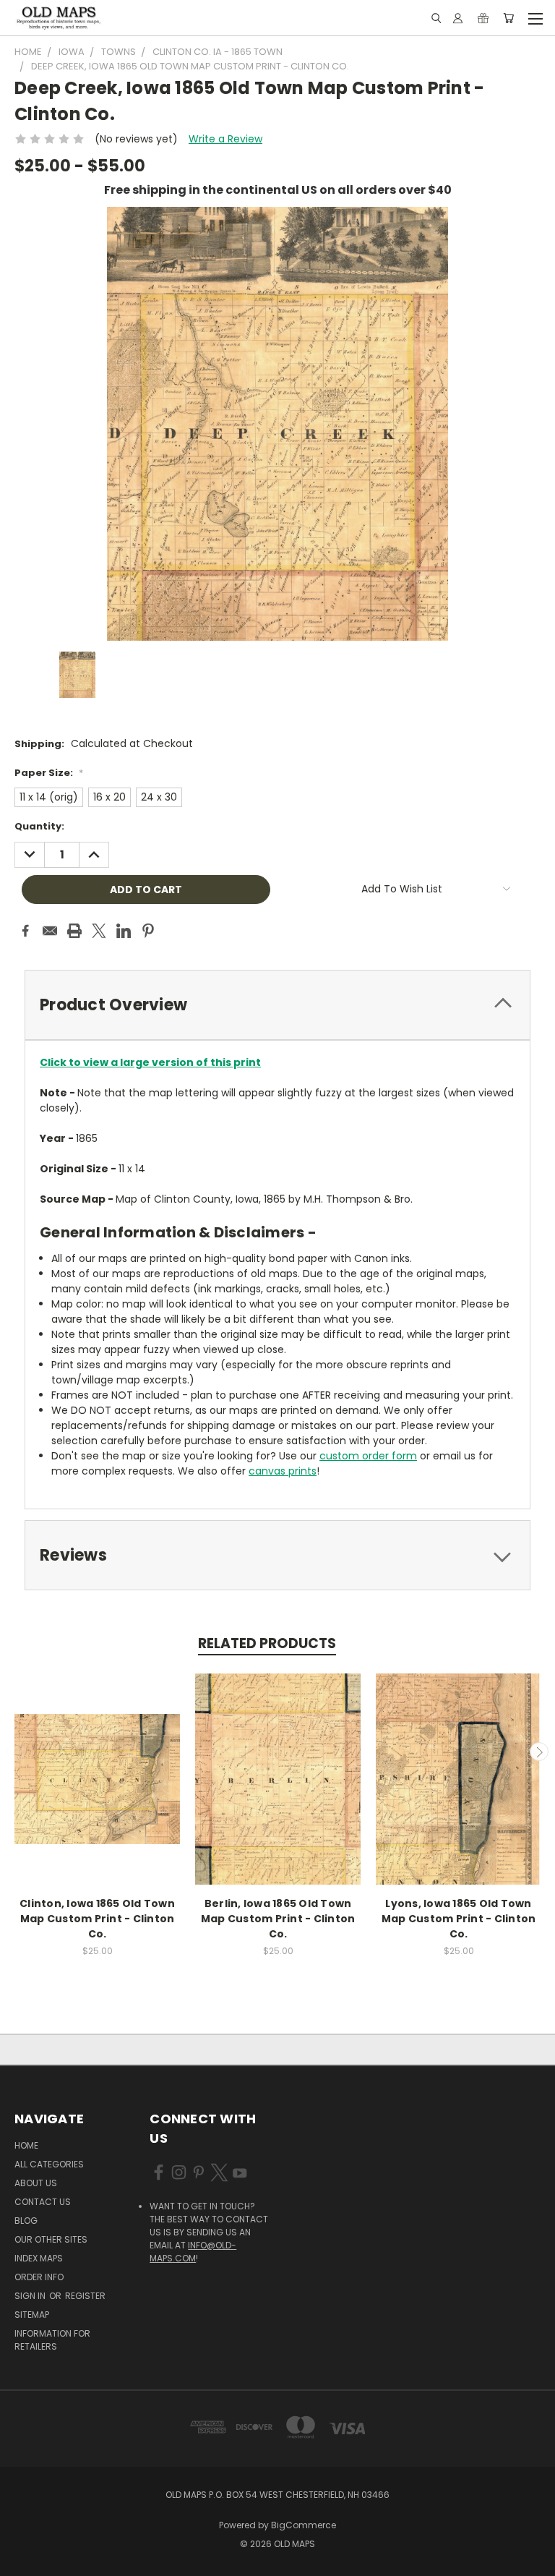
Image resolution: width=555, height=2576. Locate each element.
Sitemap (32, 2315)
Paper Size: (49, 773)
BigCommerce (304, 2525)
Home (26, 2145)
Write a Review (225, 139)
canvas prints (283, 1471)
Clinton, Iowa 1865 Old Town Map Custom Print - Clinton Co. (97, 1919)
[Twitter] (99, 931)
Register (85, 2296)
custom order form (368, 1456)
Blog (26, 2221)
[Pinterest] (148, 931)
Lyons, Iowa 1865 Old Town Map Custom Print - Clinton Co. (459, 1919)
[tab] (277, 1005)
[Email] (50, 931)
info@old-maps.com (193, 2252)
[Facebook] (25, 931)
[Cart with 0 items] (508, 18)
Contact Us (43, 2202)
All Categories (49, 2164)
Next (539, 1752)
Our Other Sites (51, 2239)
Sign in (31, 2296)
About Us (36, 2183)
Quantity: (39, 826)
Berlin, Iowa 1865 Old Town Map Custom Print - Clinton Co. (278, 1919)
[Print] (74, 931)
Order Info (39, 2277)
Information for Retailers (52, 2340)
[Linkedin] (124, 931)
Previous (17, 1752)
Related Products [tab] (267, 1643)
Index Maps (39, 2258)
